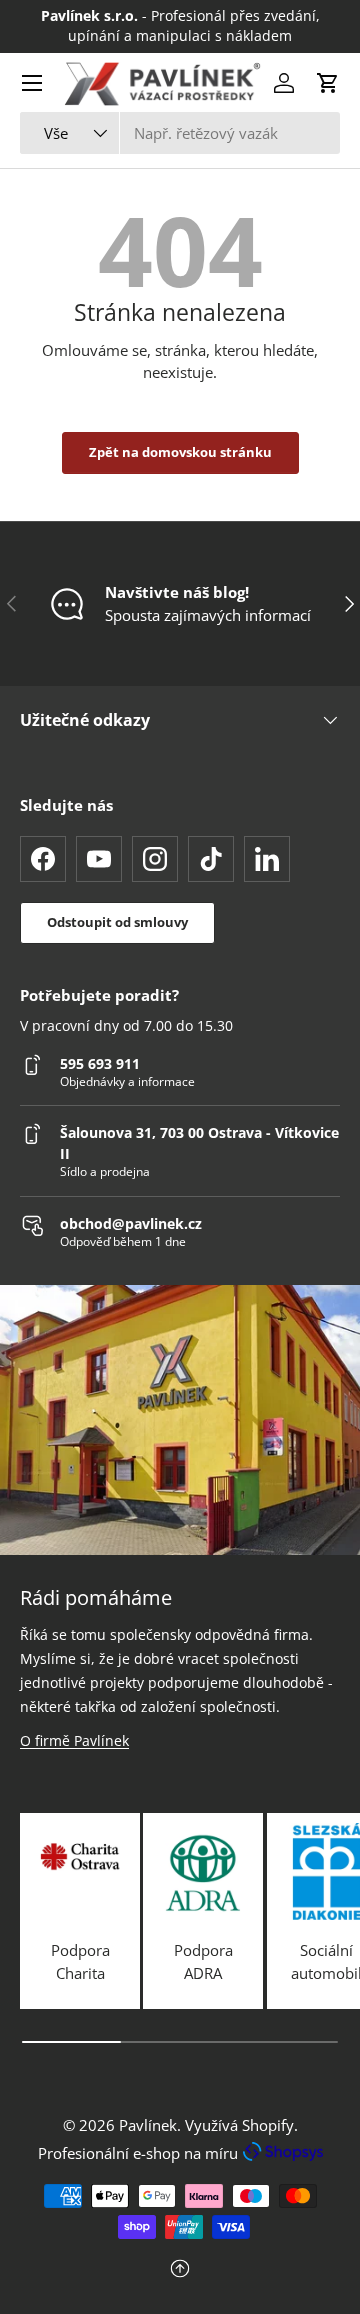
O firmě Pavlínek (74, 1740)
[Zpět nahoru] (180, 2270)
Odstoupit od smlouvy (117, 922)
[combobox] (180, 133)
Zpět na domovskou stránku (180, 452)
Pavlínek (148, 2125)
